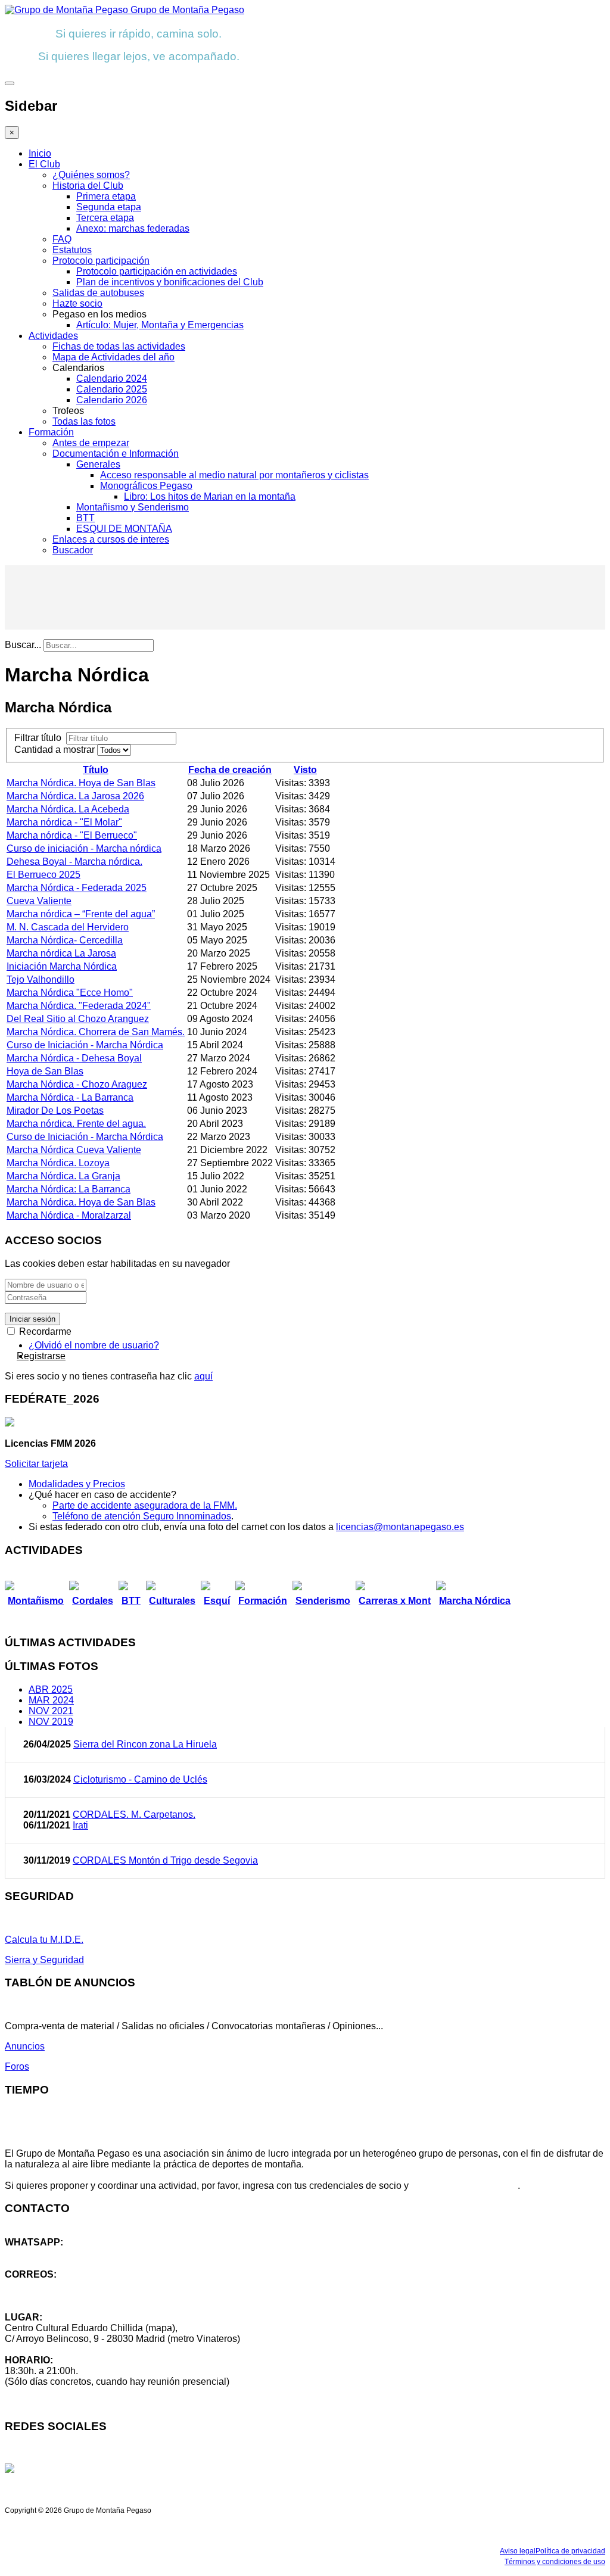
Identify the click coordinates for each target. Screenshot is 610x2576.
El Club (44, 164)
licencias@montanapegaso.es (400, 1527)
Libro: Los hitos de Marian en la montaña (210, 496)
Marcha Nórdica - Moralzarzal (69, 1215)
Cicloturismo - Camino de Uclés (140, 1779)
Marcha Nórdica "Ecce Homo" (70, 993)
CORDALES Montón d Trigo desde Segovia (165, 1860)
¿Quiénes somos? (91, 175)
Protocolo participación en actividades (157, 271)
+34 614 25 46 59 (42, 2253)
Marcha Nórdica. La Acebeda (68, 809)
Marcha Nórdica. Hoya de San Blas (81, 783)
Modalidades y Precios (77, 1484)
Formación (51, 432)
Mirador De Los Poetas (55, 1111)
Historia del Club (88, 186)
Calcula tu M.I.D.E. (44, 1940)
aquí (203, 1376)
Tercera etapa (105, 218)
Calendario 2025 (112, 389)
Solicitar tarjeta (36, 1464)
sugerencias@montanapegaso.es (76, 2296)
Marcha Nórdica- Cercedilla (65, 940)
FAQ (62, 239)
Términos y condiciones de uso (555, 2562)
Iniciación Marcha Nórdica (62, 966)
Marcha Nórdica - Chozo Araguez (77, 1084)
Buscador (73, 550)
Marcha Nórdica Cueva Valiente (74, 1150)
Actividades (53, 336)
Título (96, 770)
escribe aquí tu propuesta (464, 2186)
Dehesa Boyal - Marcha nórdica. (74, 862)
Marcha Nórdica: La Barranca (69, 1189)
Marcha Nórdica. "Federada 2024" (79, 1006)
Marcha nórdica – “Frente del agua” (81, 914)
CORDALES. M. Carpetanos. (134, 1815)
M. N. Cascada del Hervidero (68, 927)
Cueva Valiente (39, 901)
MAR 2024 (51, 1700)
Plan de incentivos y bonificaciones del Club (170, 282)
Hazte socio (77, 303)
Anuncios (25, 2046)
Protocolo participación (101, 261)
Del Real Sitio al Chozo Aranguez (78, 1019)
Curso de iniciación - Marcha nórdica (84, 848)
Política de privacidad (570, 2551)
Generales (98, 464)
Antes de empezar (91, 443)
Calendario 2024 (112, 379)
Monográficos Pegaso (146, 486)
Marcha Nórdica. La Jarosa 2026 (75, 796)
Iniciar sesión (32, 1319)
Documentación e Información (116, 454)
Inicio (40, 153)
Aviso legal (518, 2551)
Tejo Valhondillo (41, 979)
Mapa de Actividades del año (113, 357)
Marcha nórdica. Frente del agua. (76, 1124)
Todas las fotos (84, 421)
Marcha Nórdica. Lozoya (58, 1163)
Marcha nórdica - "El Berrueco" (72, 835)
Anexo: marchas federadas (133, 228)
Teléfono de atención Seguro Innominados (142, 1516)
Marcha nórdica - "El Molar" (64, 822)
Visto (305, 770)
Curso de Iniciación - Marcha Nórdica (85, 1045)
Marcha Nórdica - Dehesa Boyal (74, 1058)
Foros (17, 2066)
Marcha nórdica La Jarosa (61, 953)
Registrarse (41, 1356)
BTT (85, 518)
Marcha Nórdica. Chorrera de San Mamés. (96, 1032)
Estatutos (72, 250)
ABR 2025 (51, 1689)
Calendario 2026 (112, 400)
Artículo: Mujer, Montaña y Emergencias (160, 325)
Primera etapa (106, 196)
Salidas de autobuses (98, 293)
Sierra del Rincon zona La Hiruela (145, 1744)
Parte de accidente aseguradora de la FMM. (145, 1505)
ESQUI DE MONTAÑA (124, 529)
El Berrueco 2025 (43, 875)
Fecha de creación (230, 770)
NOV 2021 (51, 1711)
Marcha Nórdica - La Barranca (70, 1097)
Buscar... (23, 645)
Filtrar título (40, 738)
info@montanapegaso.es (58, 2285)
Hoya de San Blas (45, 1071)
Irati (80, 1825)
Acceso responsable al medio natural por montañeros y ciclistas (234, 475)
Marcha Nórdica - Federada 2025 (77, 888)
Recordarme (44, 1331)
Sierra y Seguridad (44, 1960)
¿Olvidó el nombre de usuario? (94, 1345)
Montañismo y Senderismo (133, 507)
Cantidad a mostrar (56, 750)
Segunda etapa (109, 207)
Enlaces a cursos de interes (111, 539)
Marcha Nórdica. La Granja (63, 1176)
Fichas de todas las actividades (119, 346)
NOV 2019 (51, 1722)
